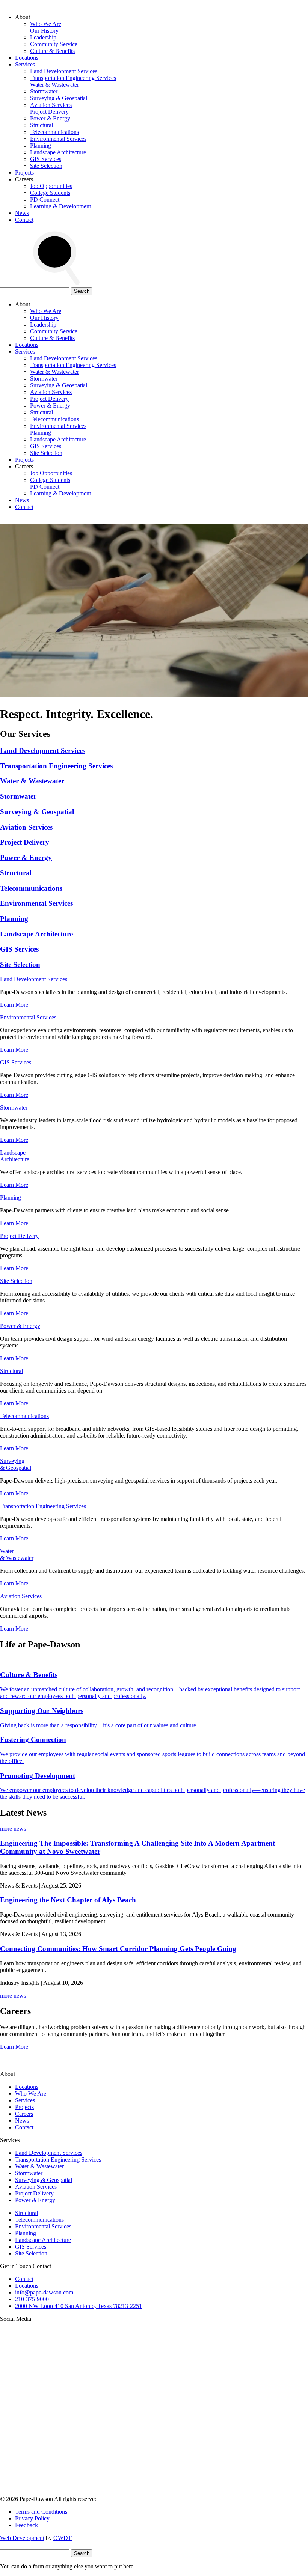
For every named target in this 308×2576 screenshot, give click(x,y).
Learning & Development (60, 206)
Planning (41, 145)
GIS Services (46, 159)
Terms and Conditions (41, 2512)
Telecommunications (54, 132)
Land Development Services (64, 71)
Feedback (26, 2525)
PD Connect (45, 199)
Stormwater (44, 91)
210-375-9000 (32, 2299)
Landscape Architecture (58, 152)
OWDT (63, 2538)
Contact (24, 220)
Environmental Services (58, 139)
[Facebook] (56, 2492)
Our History (44, 31)
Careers (24, 2114)
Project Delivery (49, 112)
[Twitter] (56, 2434)
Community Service (54, 44)
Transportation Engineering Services (73, 78)
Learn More (14, 1005)
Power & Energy (50, 118)
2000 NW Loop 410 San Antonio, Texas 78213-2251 (79, 2306)
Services (25, 64)
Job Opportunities (51, 186)
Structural (42, 125)
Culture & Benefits (52, 51)
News (22, 213)
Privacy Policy (32, 2518)
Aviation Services (51, 105)
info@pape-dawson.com (44, 2292)
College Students (50, 193)
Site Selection (46, 166)
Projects (24, 172)
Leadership (43, 37)
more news (13, 1828)
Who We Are (46, 24)
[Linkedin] (171, 2434)
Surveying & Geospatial (59, 98)
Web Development (22, 2538)
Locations (27, 58)
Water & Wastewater (54, 85)
